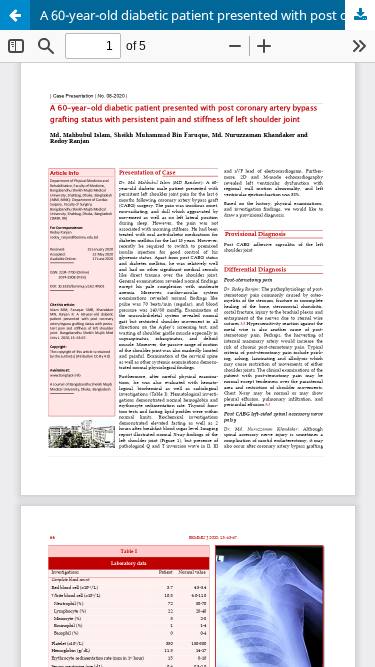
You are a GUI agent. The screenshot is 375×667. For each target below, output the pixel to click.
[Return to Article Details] (15, 15)
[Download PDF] (360, 15)
